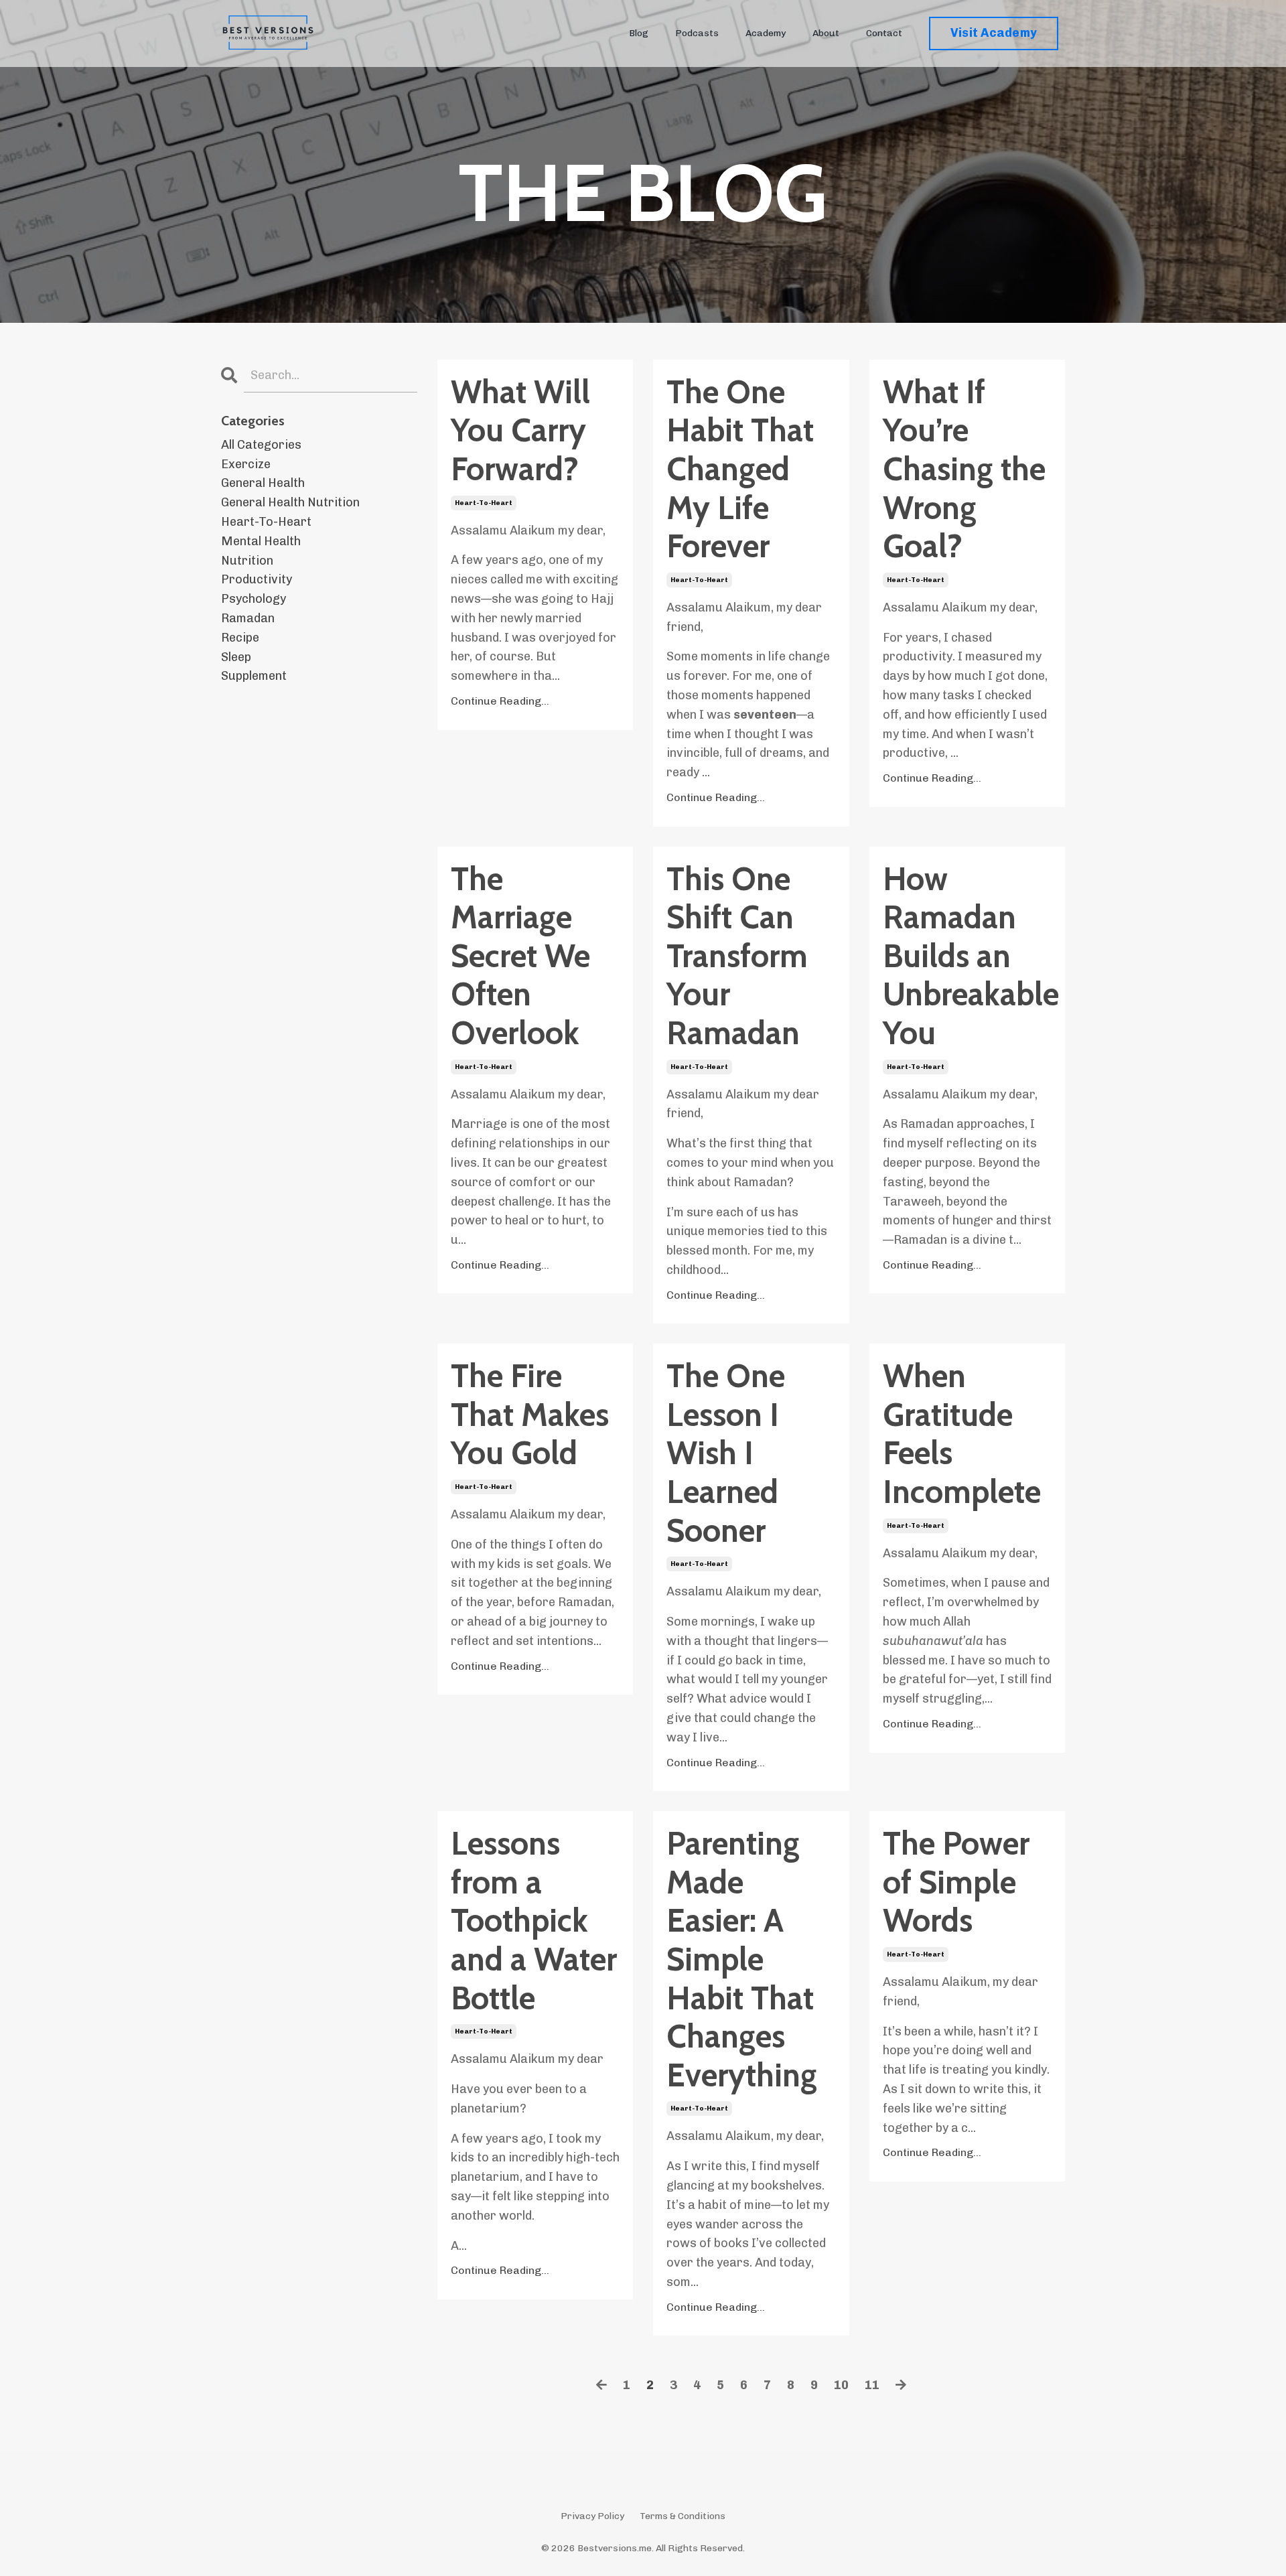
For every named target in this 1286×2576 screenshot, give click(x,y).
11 (872, 2385)
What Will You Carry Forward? (520, 431)
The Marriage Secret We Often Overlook (520, 956)
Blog (639, 33)
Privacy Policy (592, 2516)
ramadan (248, 618)
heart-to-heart (484, 503)
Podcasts (697, 33)
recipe (240, 638)
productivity (257, 579)
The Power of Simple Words (956, 1882)
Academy (766, 33)
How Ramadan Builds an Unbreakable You (967, 956)
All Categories (261, 445)
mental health (261, 541)
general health (263, 483)
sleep (236, 657)
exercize (246, 464)
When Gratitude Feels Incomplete (962, 1434)
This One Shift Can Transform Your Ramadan (737, 956)
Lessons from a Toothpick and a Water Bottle (534, 1921)
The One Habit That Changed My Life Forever (740, 469)
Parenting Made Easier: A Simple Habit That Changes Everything (742, 1959)
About (826, 33)
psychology (254, 599)
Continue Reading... (500, 701)
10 (841, 2385)
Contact (884, 33)
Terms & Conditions (683, 2516)
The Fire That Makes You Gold (530, 1415)
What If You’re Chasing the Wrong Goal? (964, 469)
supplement (254, 676)
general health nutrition (290, 502)
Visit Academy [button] (994, 33)
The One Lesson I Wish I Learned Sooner (726, 1453)
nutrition (247, 561)
